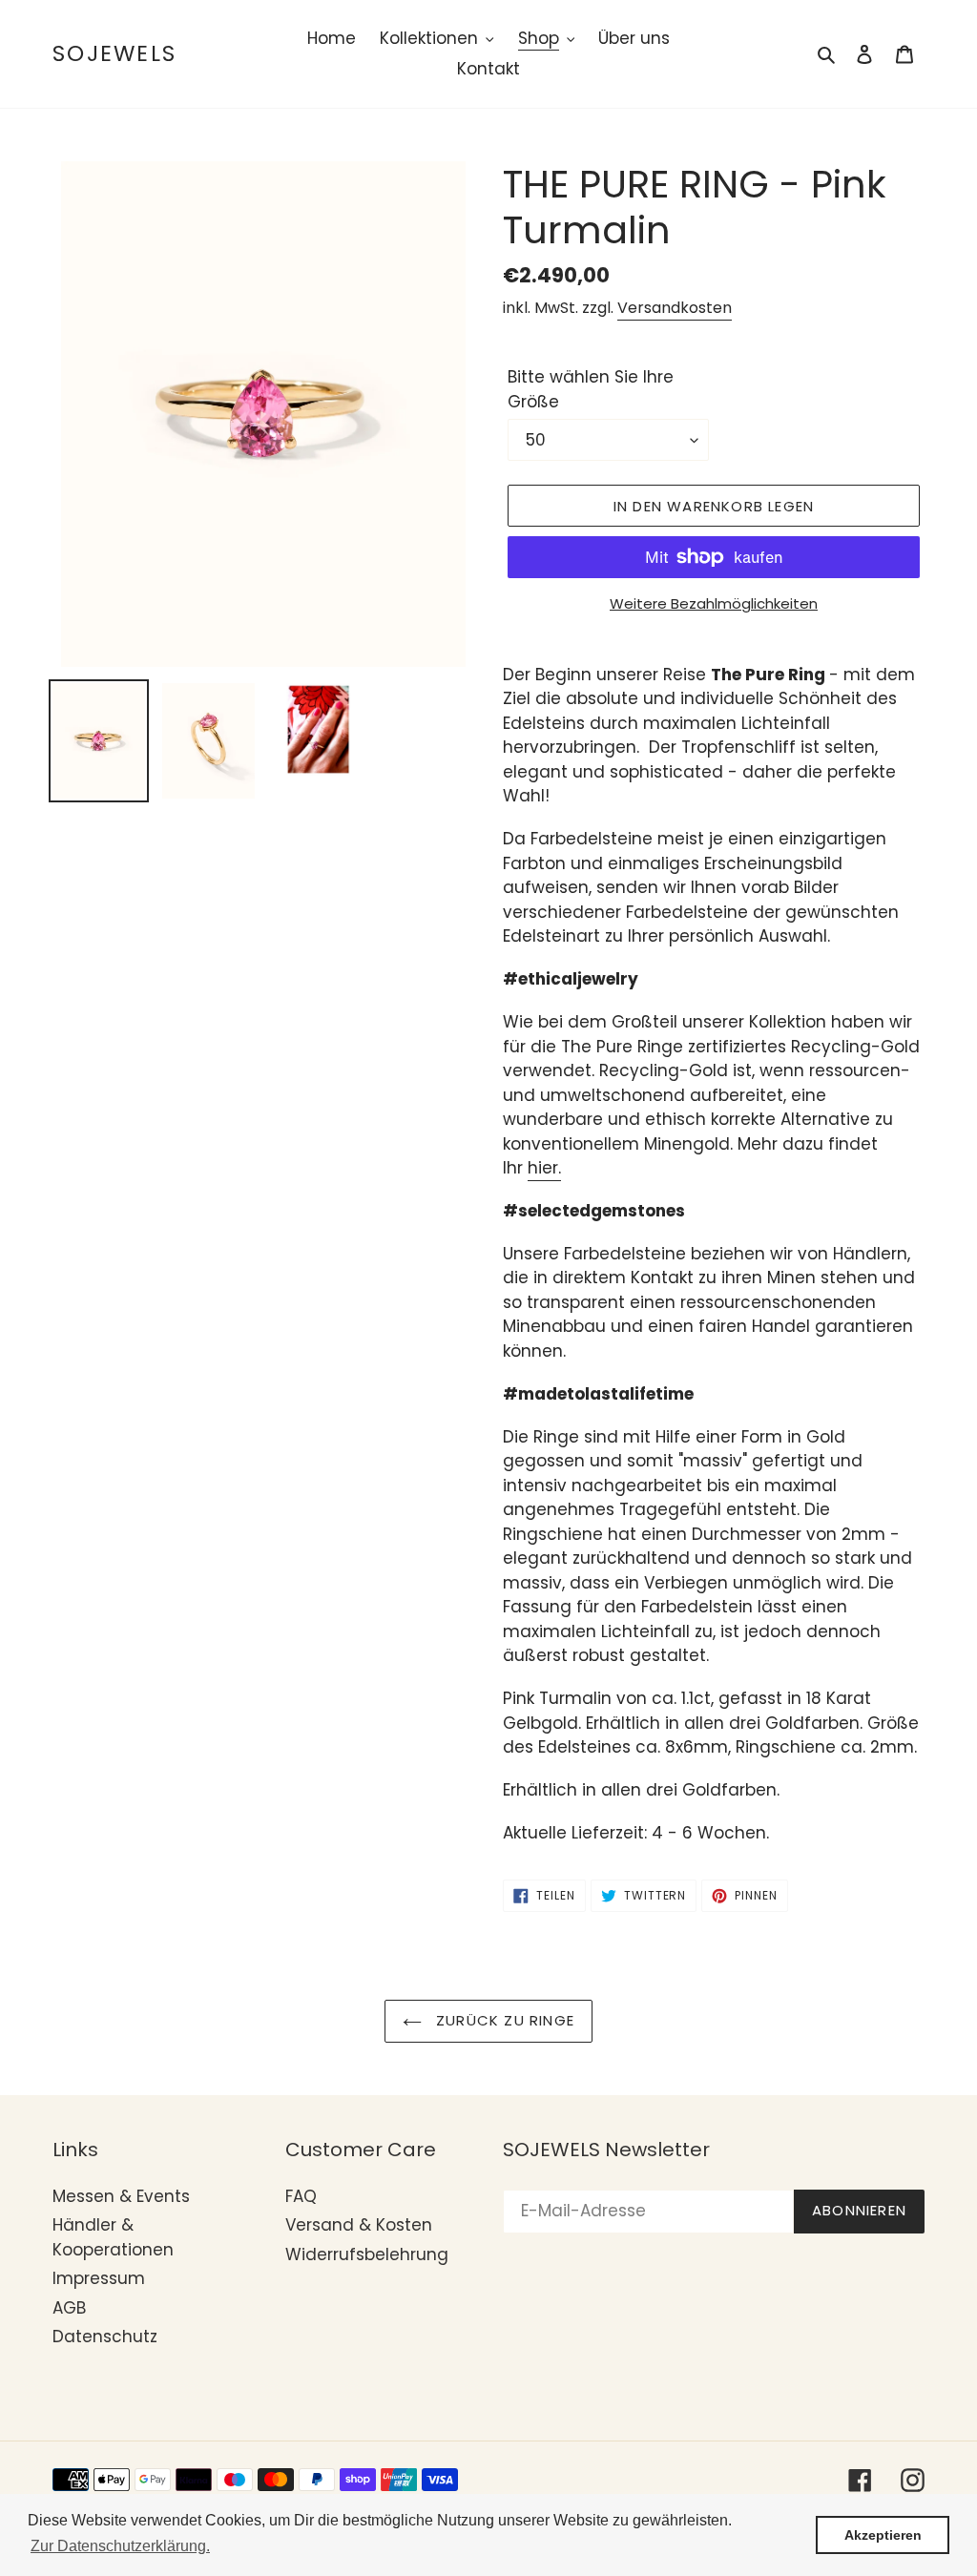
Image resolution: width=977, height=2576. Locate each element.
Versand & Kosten (359, 2225)
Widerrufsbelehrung (367, 2254)
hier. (544, 1168)
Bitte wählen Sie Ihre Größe (591, 389)
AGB (69, 2308)
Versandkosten (675, 308)
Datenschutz (105, 2337)
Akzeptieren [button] (883, 2535)
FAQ (301, 2196)
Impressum (99, 2278)
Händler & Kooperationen (113, 2237)
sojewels (114, 54)
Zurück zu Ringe (503, 2020)
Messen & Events (121, 2196)
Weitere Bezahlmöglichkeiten (714, 603)
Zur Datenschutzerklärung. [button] (120, 2546)
